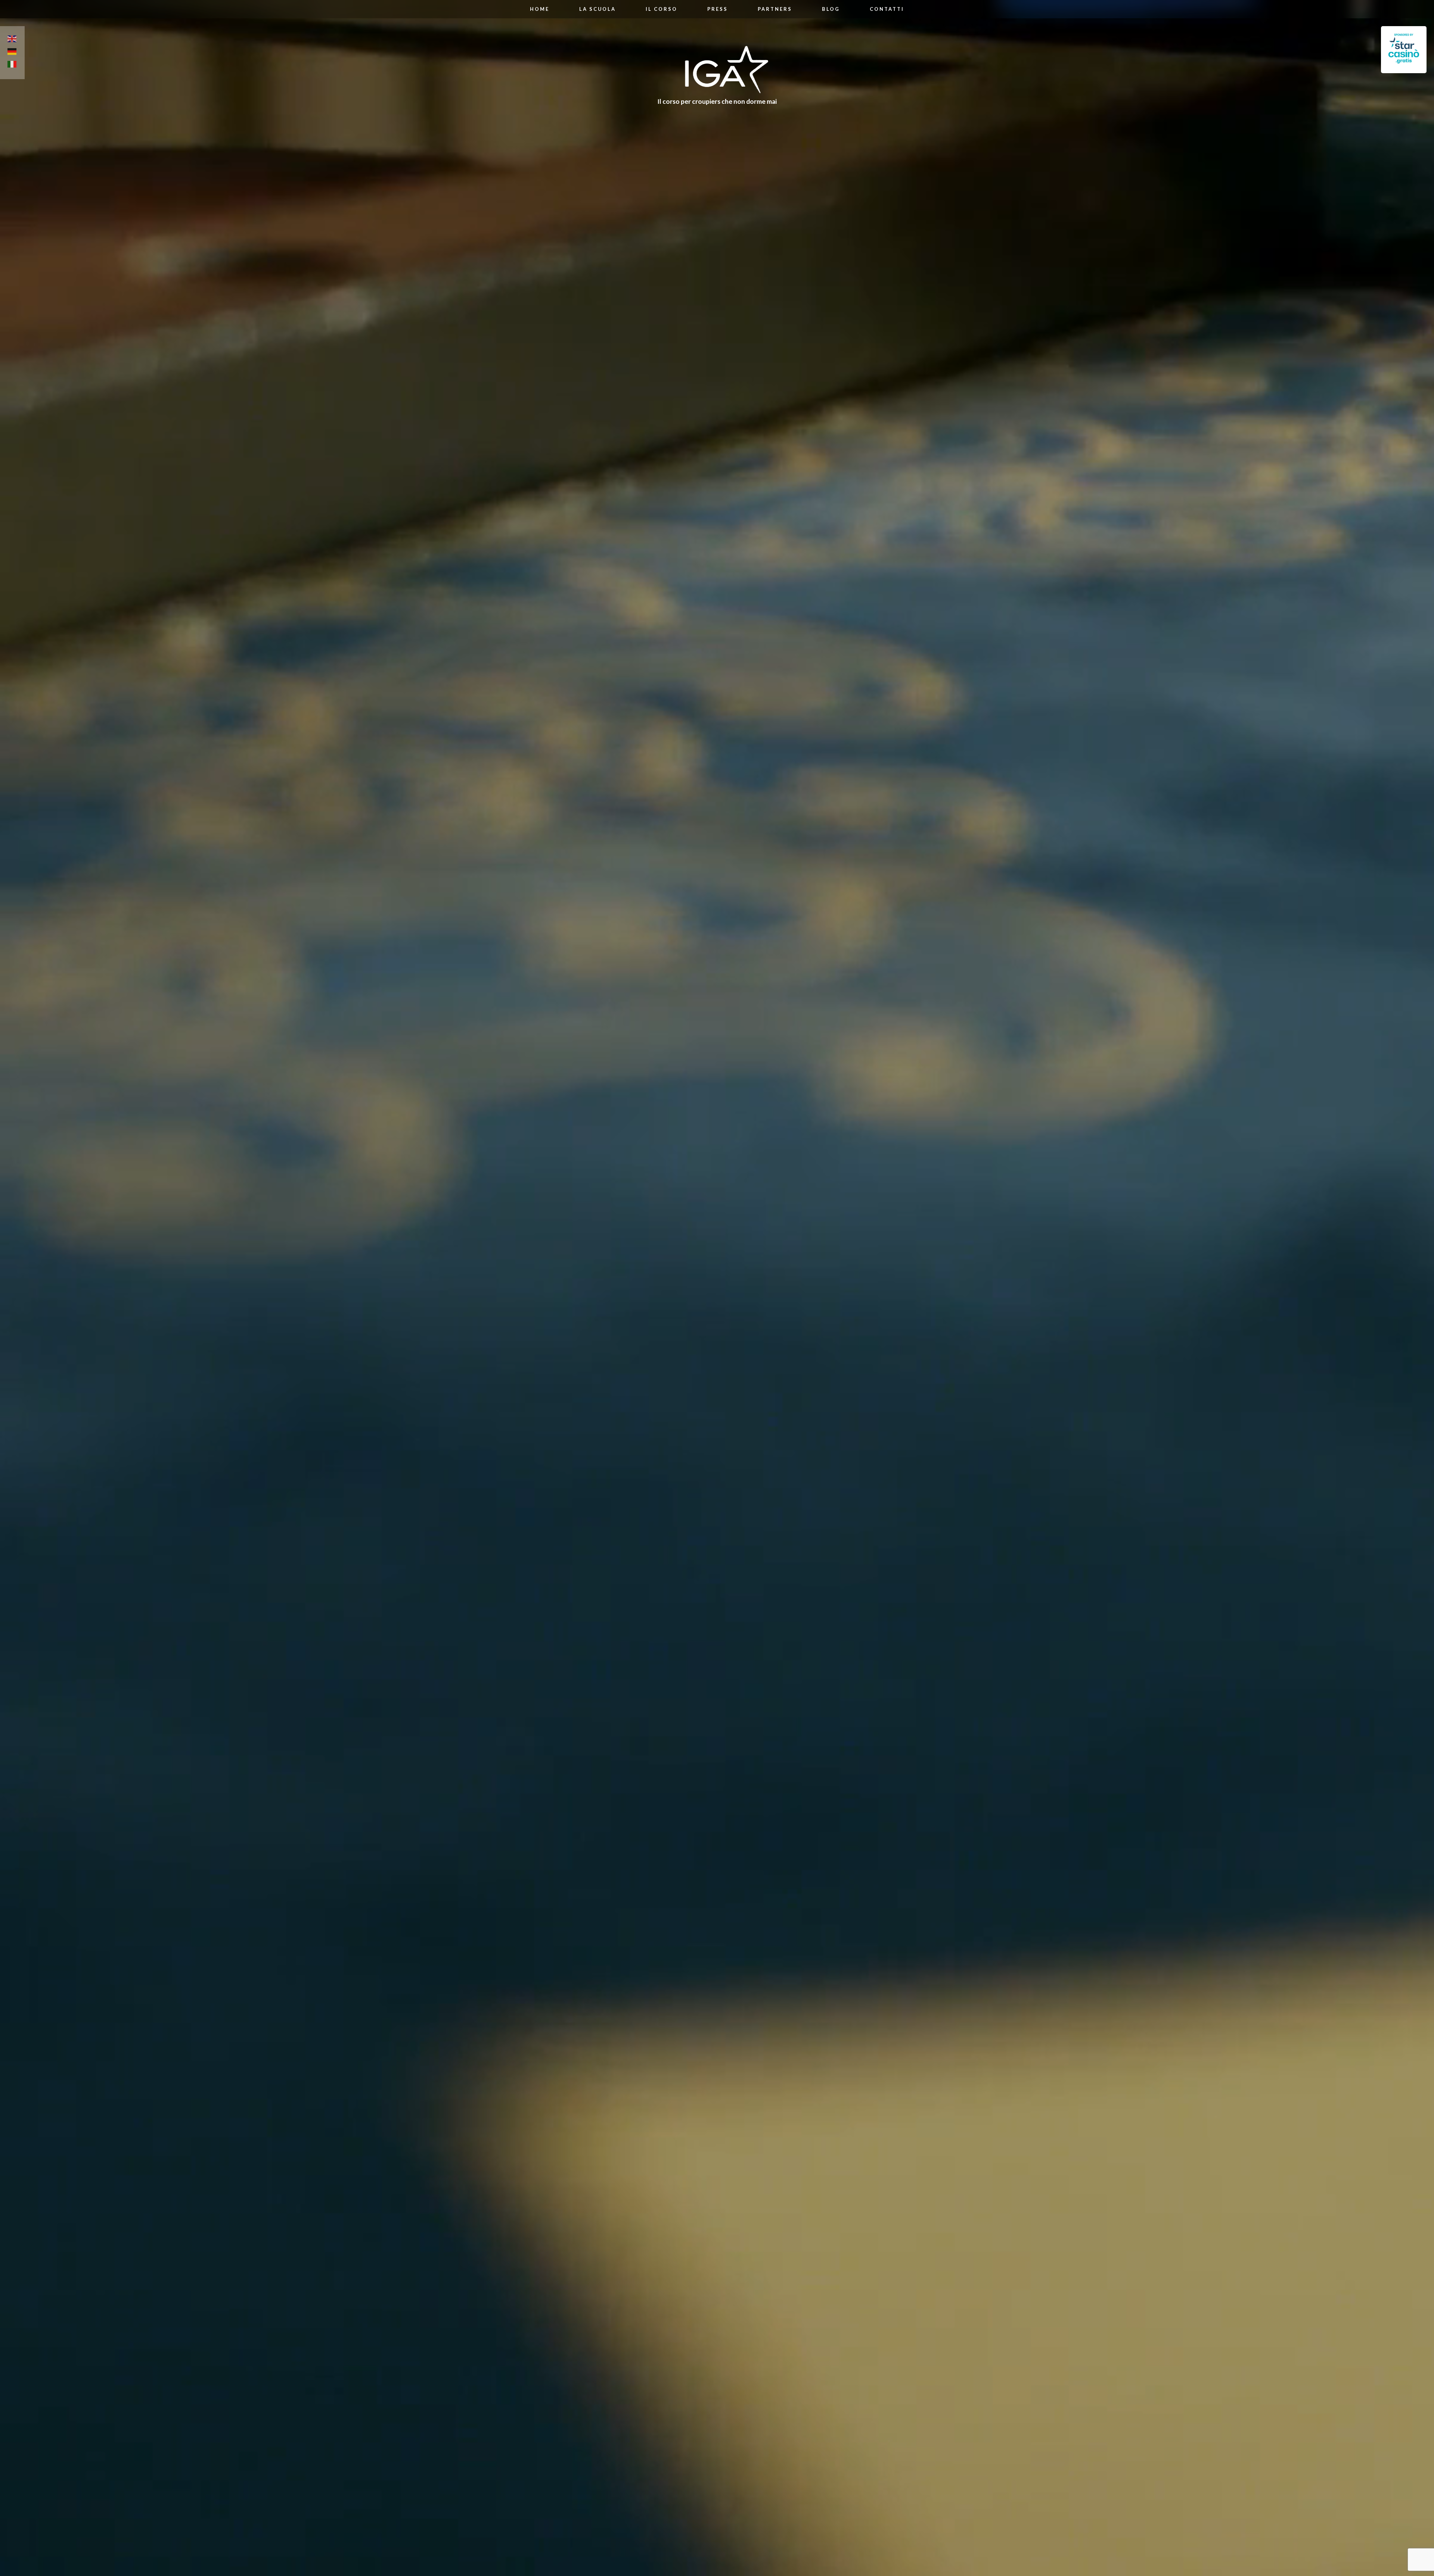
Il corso (662, 9)
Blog (831, 9)
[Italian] (12, 65)
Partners (775, 9)
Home (540, 9)
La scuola (597, 9)
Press (718, 9)
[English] (12, 40)
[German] (12, 53)
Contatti (887, 9)
